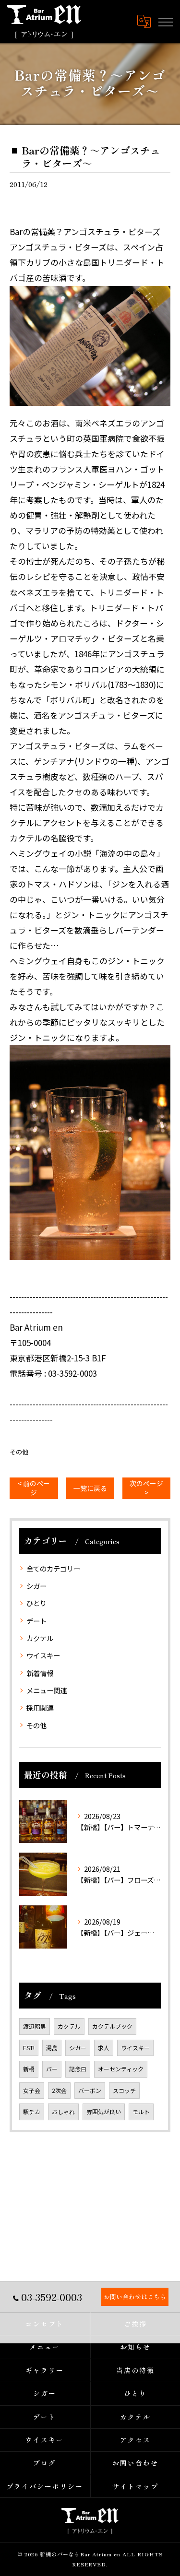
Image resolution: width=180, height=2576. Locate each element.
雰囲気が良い (104, 2111)
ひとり (36, 1603)
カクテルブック (112, 2026)
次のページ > (146, 1488)
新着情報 (40, 1673)
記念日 (78, 2069)
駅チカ (32, 2111)
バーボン (90, 2090)
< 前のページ (34, 1488)
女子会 (32, 2090)
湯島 (52, 2048)
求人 (104, 2048)
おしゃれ (63, 2111)
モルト (141, 2111)
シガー (36, 1586)
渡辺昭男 (35, 2026)
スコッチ (124, 2090)
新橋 (29, 2069)
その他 (19, 1452)
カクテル (40, 1638)
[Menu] (165, 21)
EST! (29, 2048)
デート (36, 1621)
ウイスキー (43, 1655)
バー (52, 2069)
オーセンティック (121, 2069)
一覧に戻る (90, 1488)
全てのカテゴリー (53, 1568)
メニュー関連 (47, 1690)
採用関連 (40, 1707)
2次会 (59, 2090)
